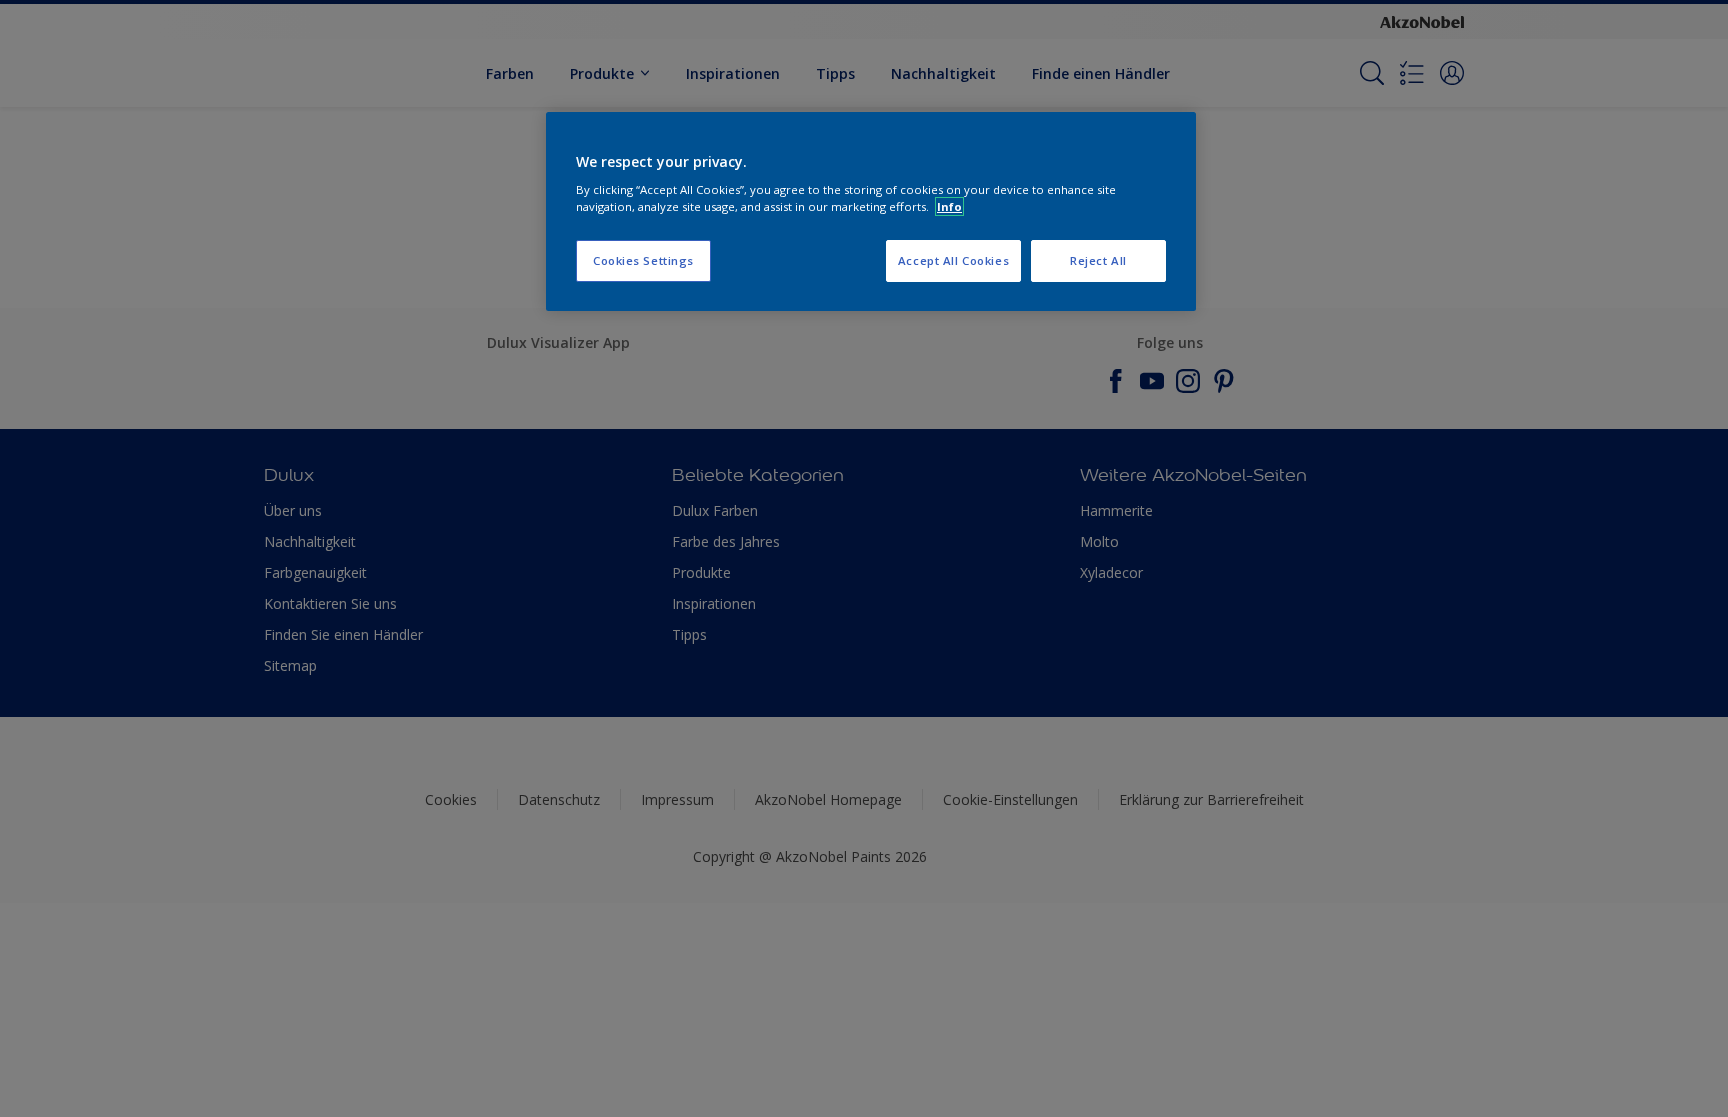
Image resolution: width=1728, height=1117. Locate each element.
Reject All (1098, 260)
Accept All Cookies (953, 260)
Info (949, 206)
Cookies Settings (643, 260)
